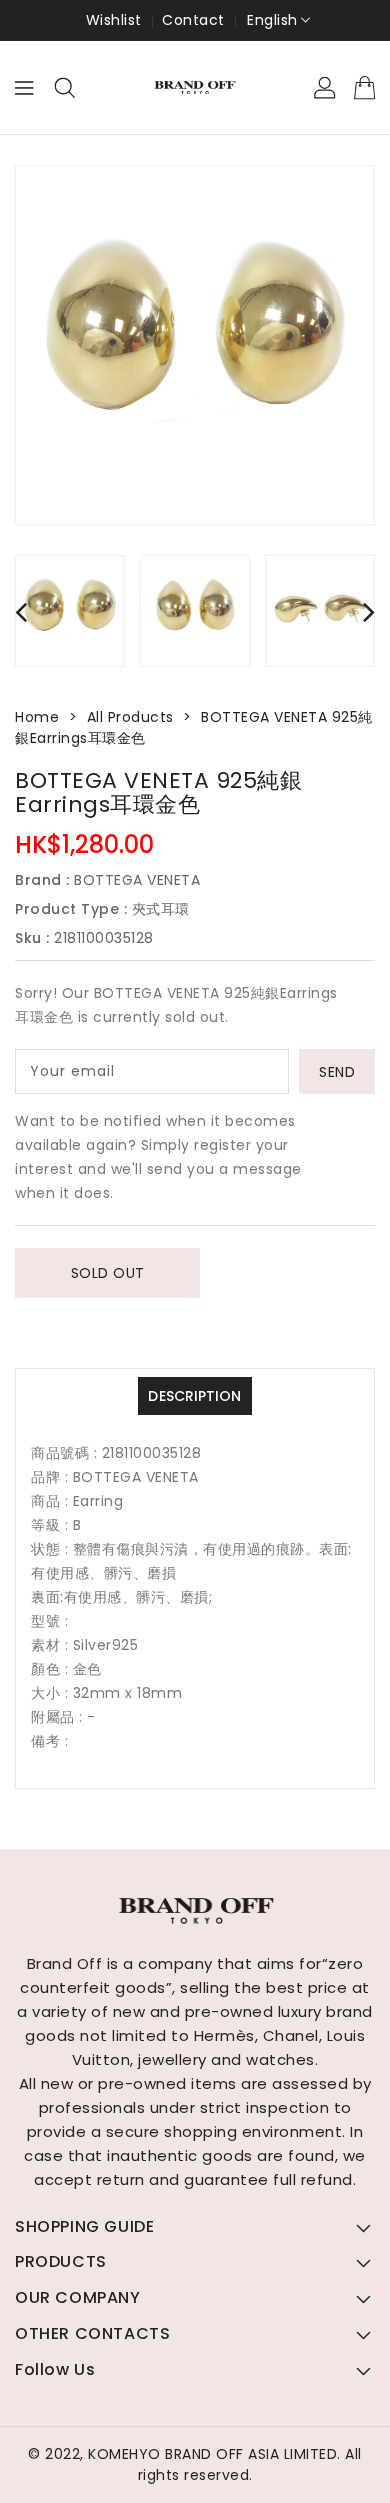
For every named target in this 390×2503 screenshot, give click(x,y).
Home (37, 717)
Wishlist (114, 20)
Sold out (108, 1273)
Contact (193, 20)
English (272, 20)
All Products (130, 717)
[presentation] (21, 611)
